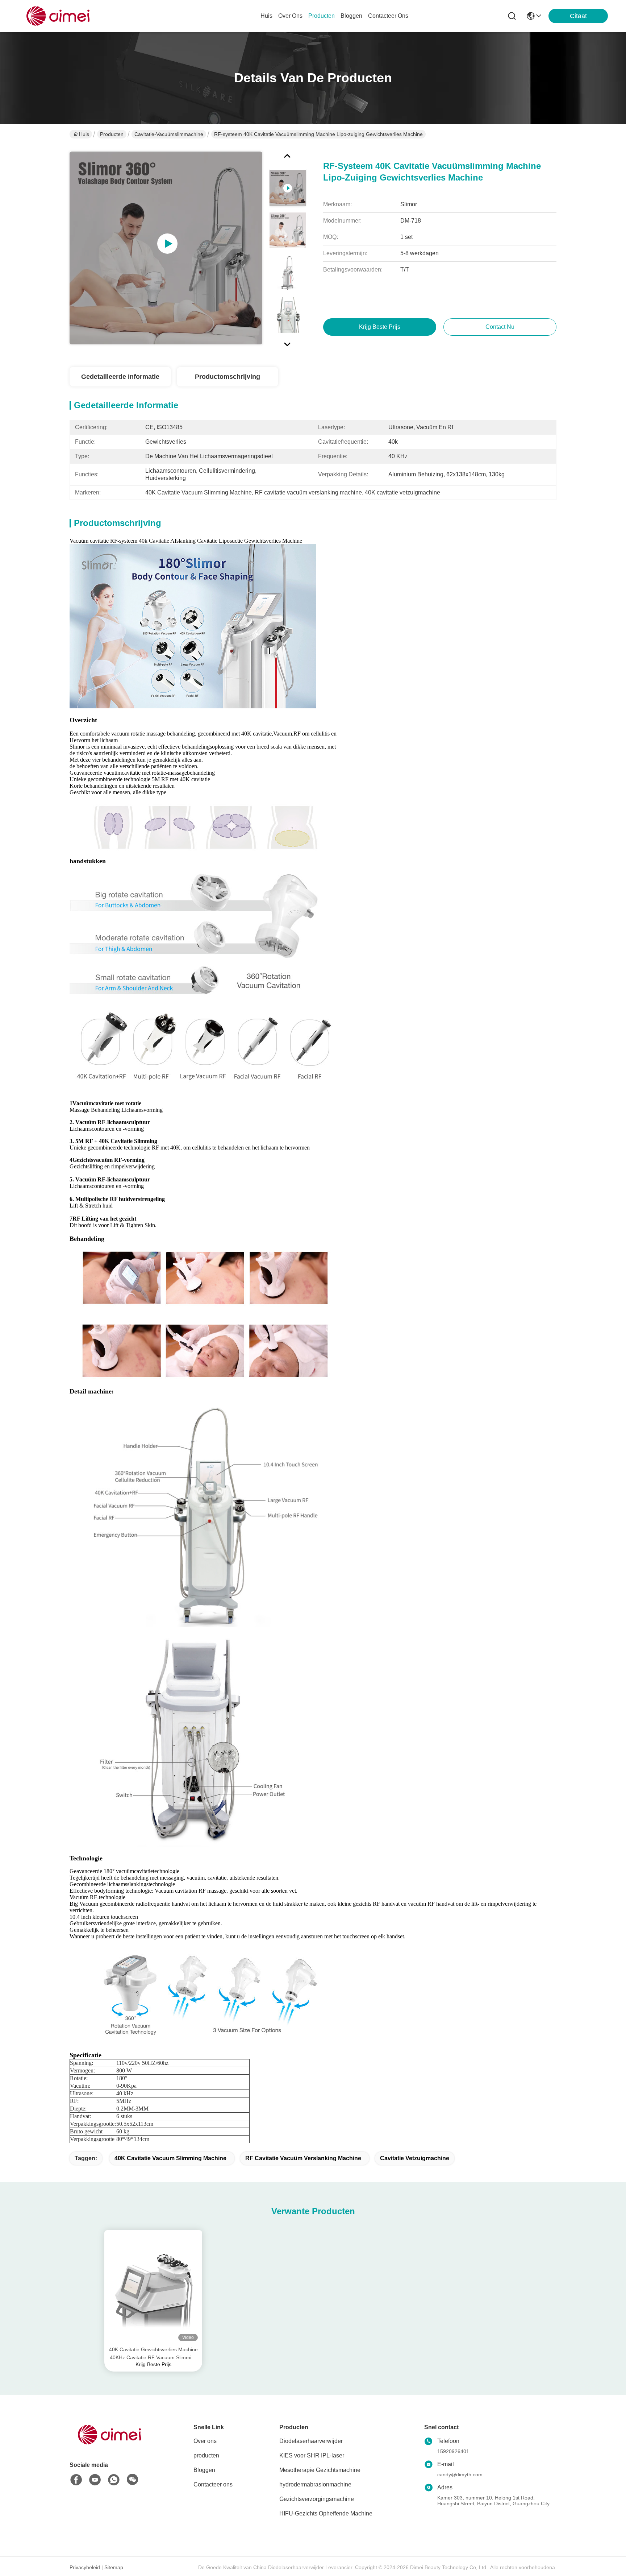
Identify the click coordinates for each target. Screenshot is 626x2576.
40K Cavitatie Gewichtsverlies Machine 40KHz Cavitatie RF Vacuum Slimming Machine (153, 2354)
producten (322, 16)
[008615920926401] (114, 2480)
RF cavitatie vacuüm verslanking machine (303, 2158)
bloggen (351, 16)
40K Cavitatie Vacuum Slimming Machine (170, 2158)
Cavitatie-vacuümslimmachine (169, 134)
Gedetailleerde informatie (120, 377)
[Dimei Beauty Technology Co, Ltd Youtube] (95, 2480)
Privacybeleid (85, 2567)
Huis (266, 16)
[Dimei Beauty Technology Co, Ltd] (58, 16)
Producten (112, 134)
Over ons (205, 2441)
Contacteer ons (213, 2484)
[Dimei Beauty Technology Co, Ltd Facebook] (76, 2480)
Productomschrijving (228, 377)
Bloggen (204, 2470)
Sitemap (114, 2567)
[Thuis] (109, 2444)
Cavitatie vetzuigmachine (415, 2158)
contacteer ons (388, 16)
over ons (290, 16)
